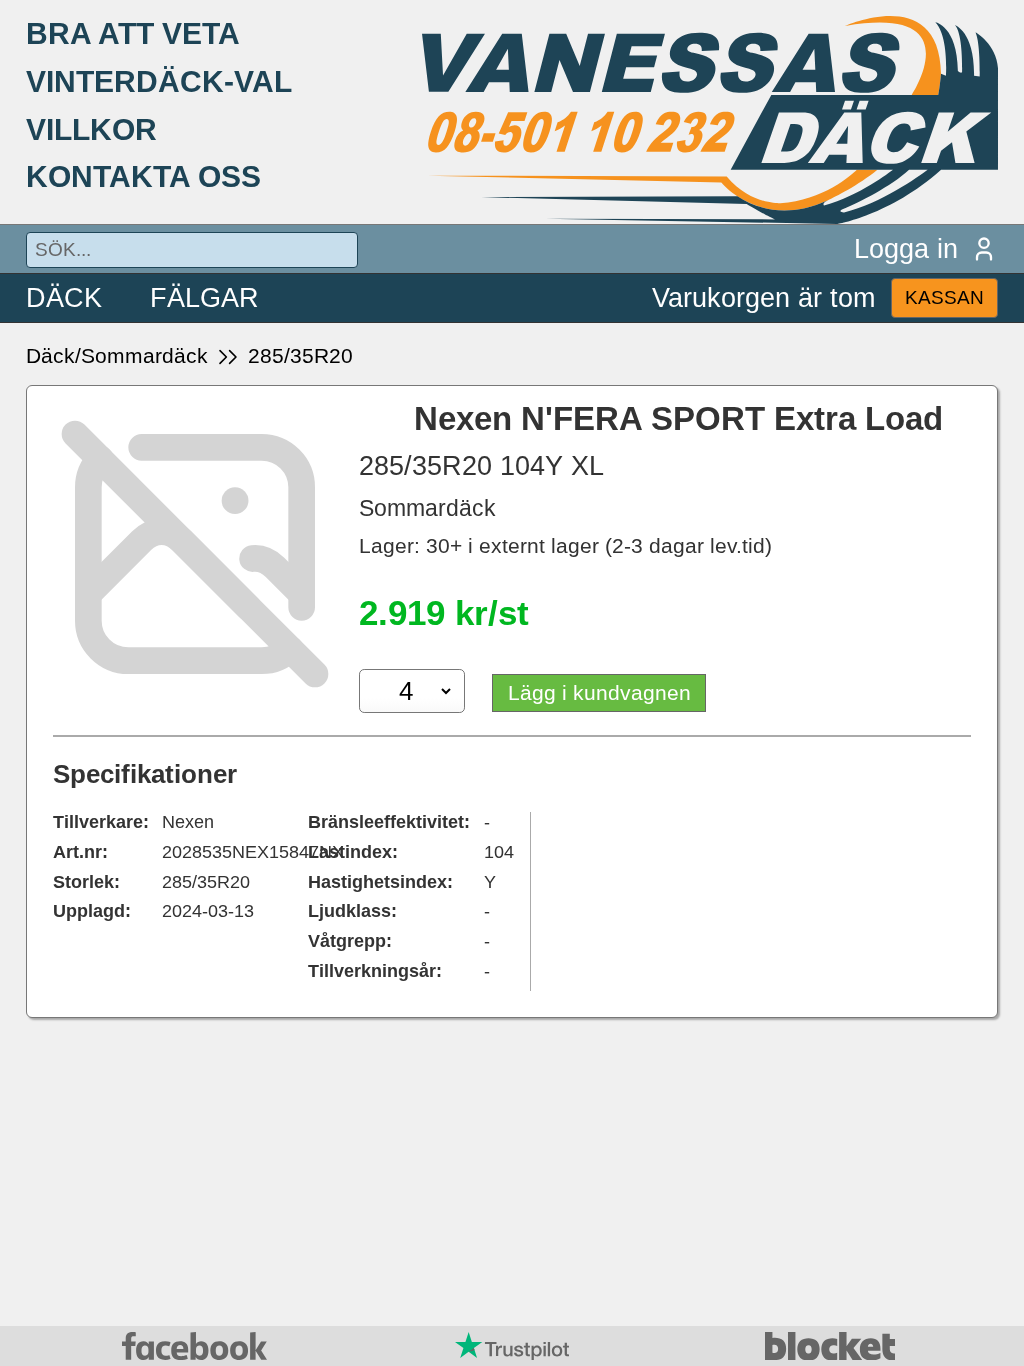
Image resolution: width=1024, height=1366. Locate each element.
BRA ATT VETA (133, 33)
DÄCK (64, 297)
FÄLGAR (204, 297)
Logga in (906, 248)
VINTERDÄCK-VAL (159, 81)
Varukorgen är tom (763, 297)
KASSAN (944, 297)
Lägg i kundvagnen (599, 692)
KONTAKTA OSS (143, 176)
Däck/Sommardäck (117, 355)
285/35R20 (300, 355)
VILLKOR (91, 129)
